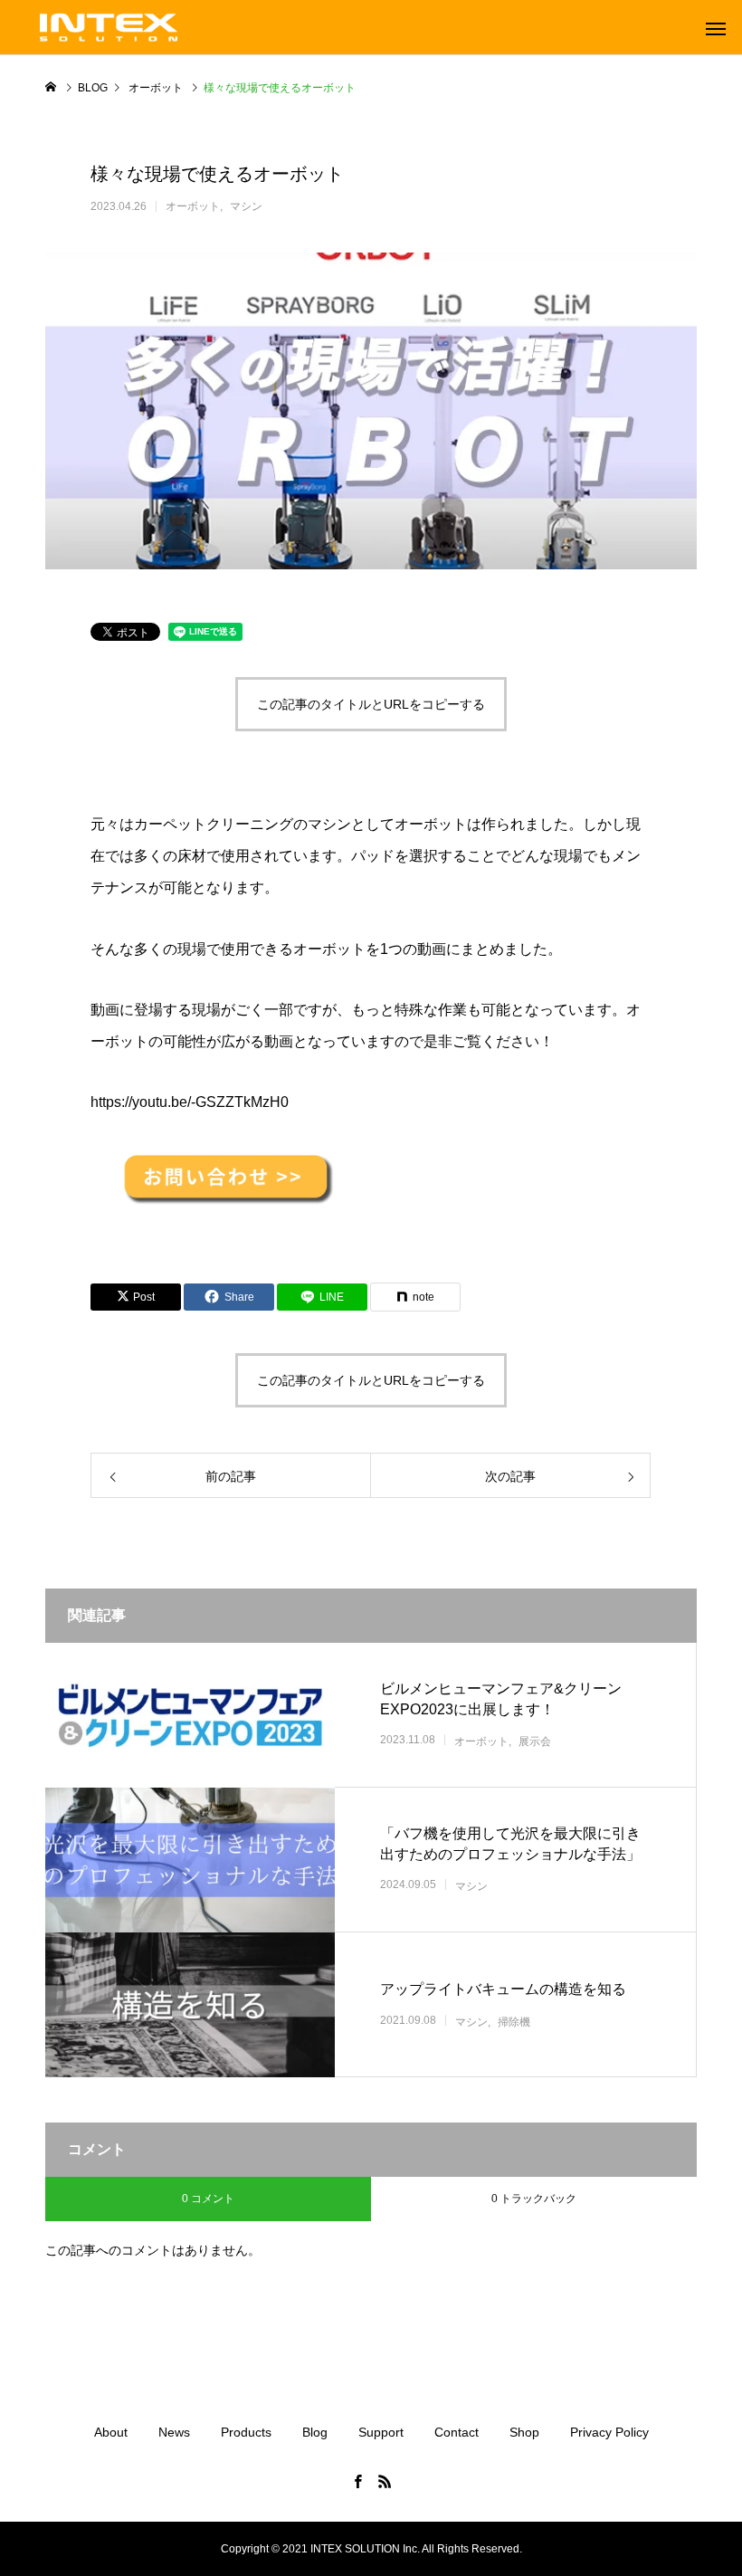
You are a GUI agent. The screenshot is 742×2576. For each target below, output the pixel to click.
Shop (524, 2432)
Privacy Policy (609, 2432)
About (111, 2432)
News (174, 2432)
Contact (457, 2432)
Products (246, 2432)
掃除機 (514, 2022)
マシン (246, 206)
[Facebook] (357, 2481)
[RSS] (385, 2481)
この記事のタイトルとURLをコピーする (371, 704)
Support (381, 2432)
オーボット (193, 206)
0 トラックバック (534, 2199)
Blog (315, 2432)
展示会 (535, 1741)
